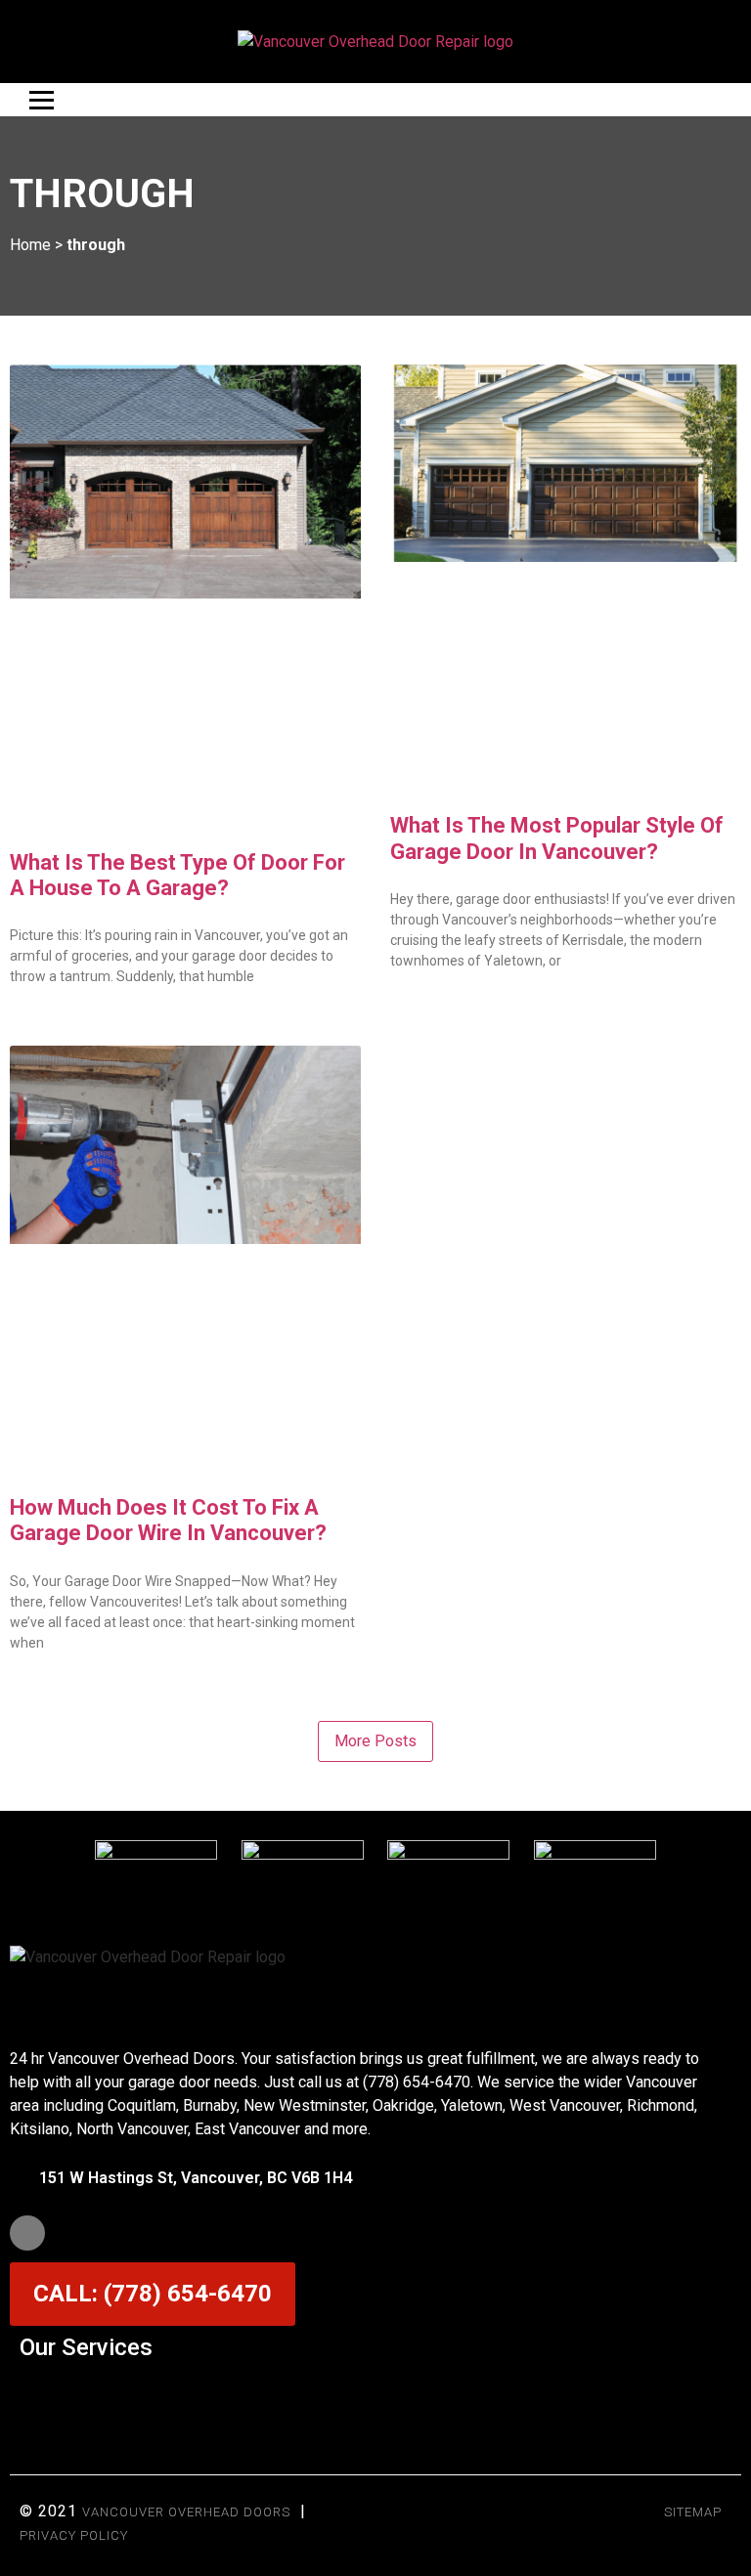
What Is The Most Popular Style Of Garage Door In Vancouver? (557, 838)
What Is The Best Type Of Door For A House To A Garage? (177, 875)
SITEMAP (693, 2512)
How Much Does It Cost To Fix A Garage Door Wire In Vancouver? (168, 1520)
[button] (375, 2395)
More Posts (375, 1741)
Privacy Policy (74, 2535)
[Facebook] (27, 2233)
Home (30, 245)
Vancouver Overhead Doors (186, 2512)
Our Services (86, 2347)
